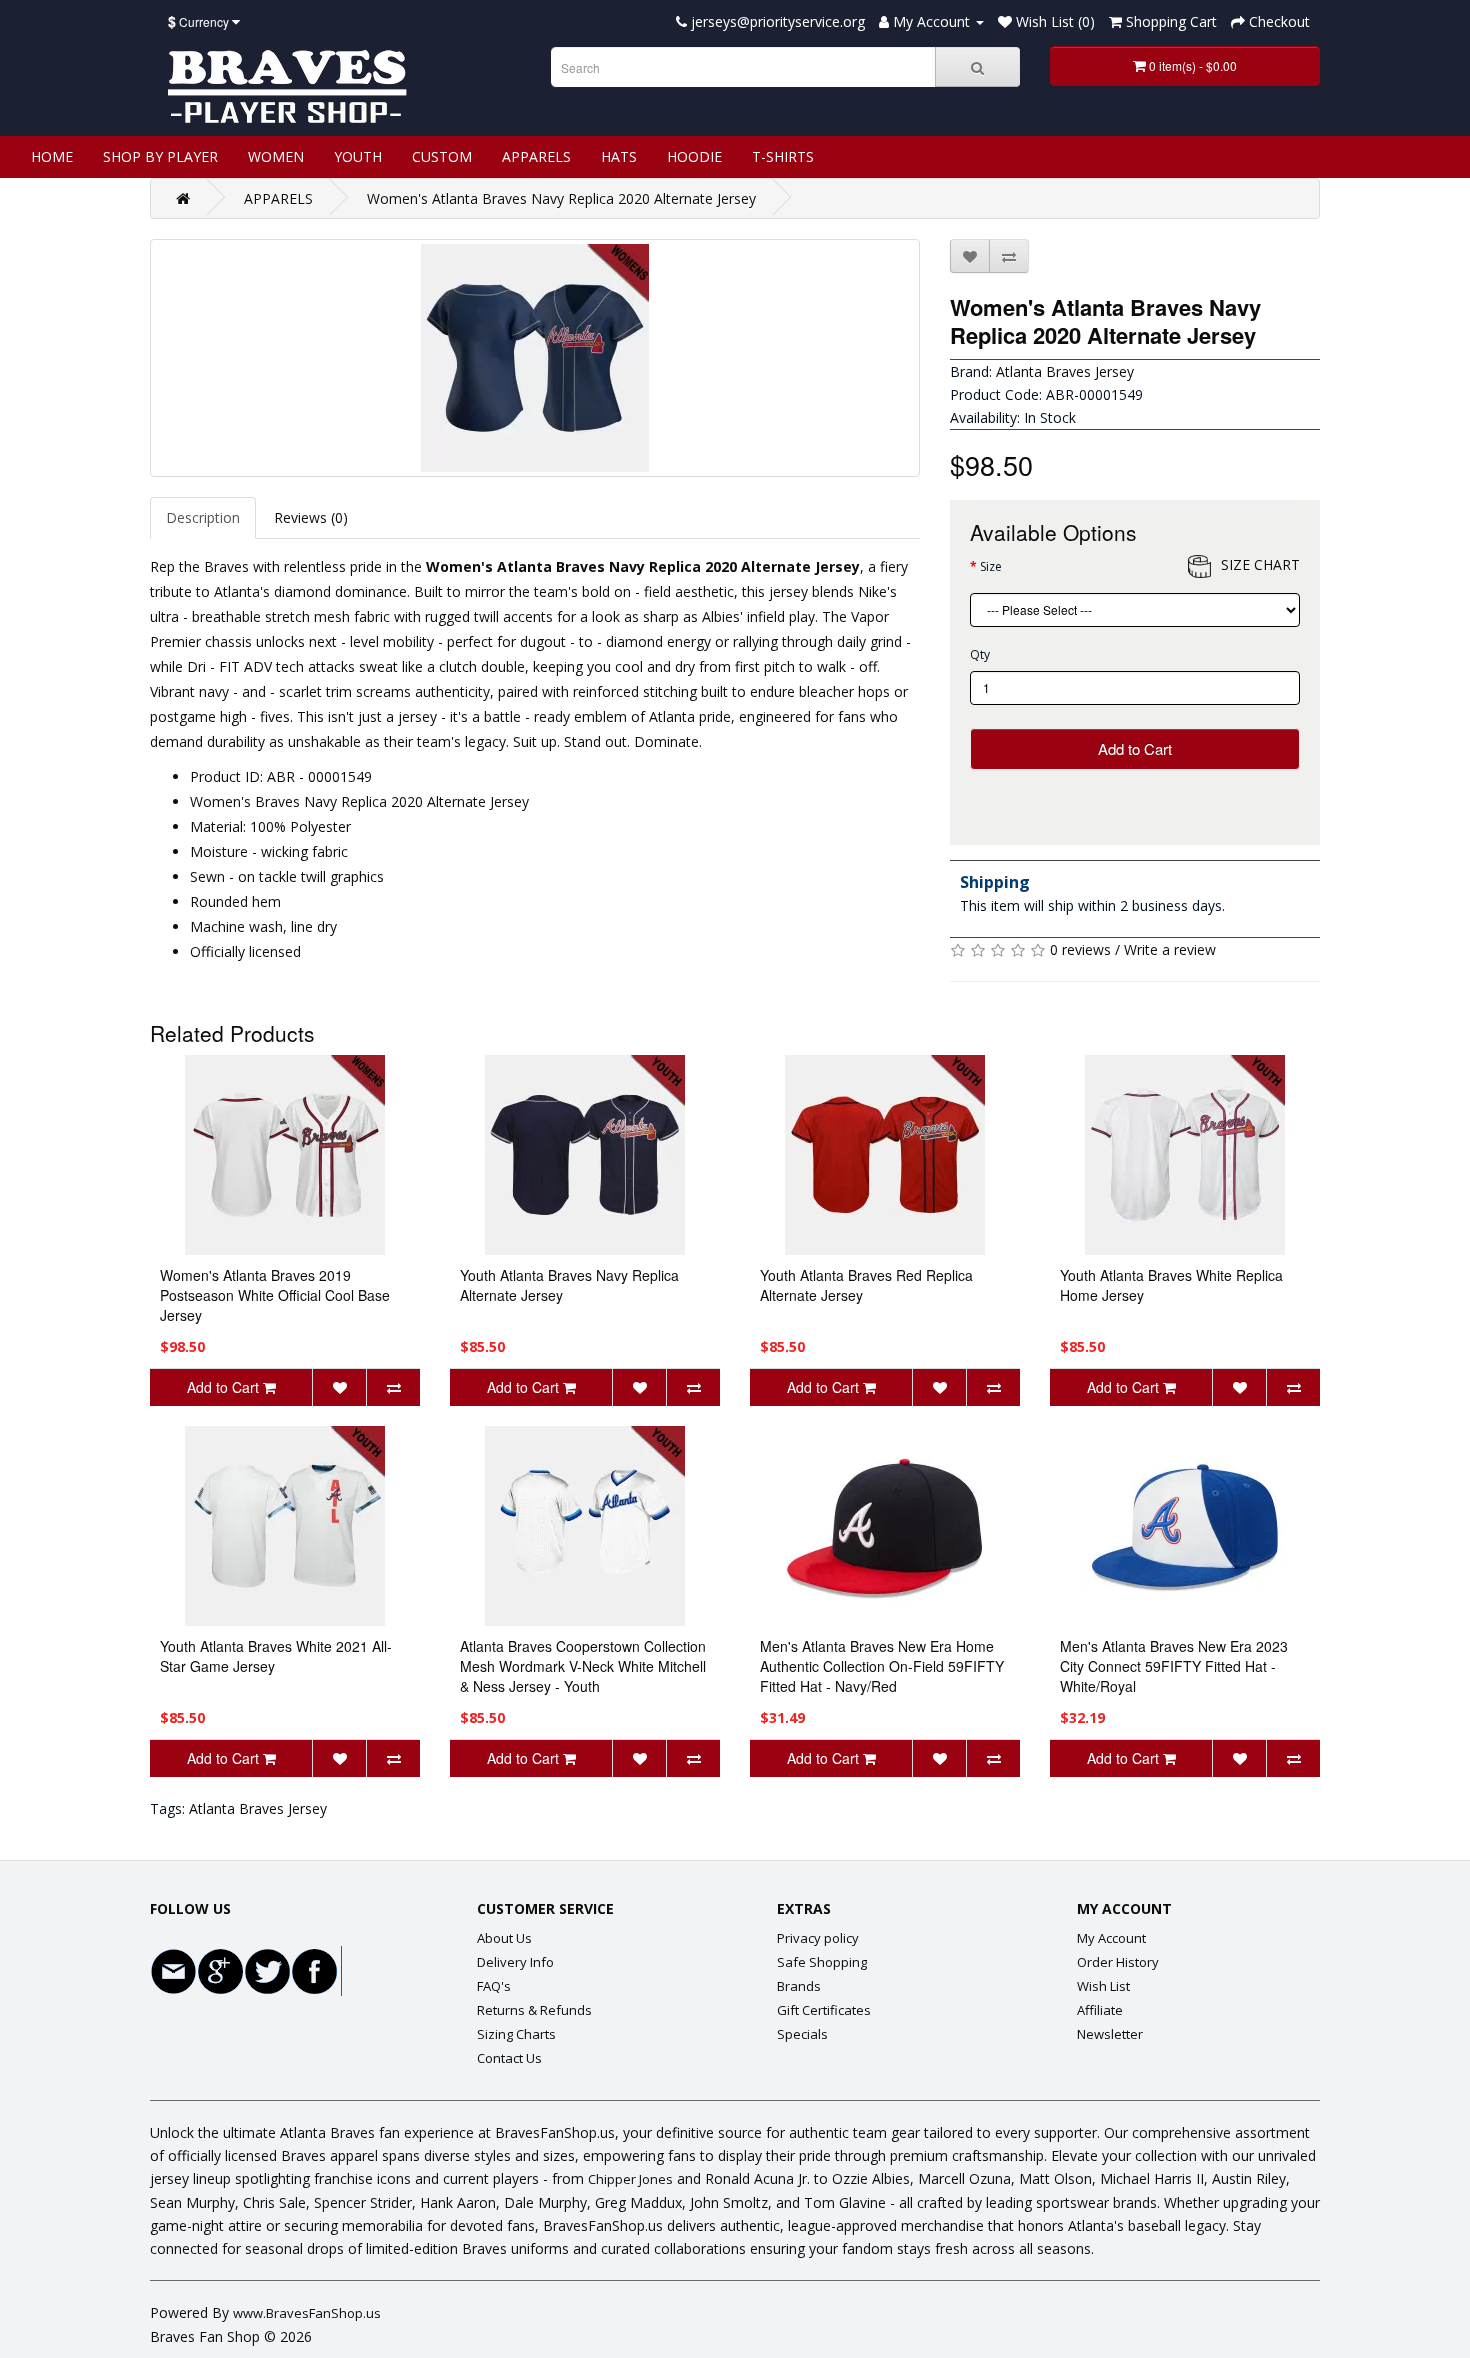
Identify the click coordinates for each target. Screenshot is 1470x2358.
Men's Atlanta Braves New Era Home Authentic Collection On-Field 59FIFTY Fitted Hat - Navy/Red (882, 1666)
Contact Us (509, 2058)
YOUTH (358, 156)
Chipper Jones (630, 2179)
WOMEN (276, 156)
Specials (802, 2034)
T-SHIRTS (783, 156)
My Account (1111, 1938)
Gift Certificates (824, 2010)
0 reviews (1080, 949)
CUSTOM (442, 156)
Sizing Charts (516, 2034)
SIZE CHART (1260, 564)
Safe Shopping (822, 1962)
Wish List (1103, 1986)
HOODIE (694, 156)
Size (991, 566)
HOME (52, 156)
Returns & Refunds (534, 2010)
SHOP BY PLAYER (160, 156)
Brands (799, 1986)
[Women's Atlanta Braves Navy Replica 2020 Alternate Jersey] (535, 358)
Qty (980, 654)
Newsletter (1110, 2034)
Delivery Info (515, 1962)
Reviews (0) (311, 517)
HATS (619, 156)
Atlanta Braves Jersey (1065, 371)
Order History (1118, 1962)
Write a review (1170, 949)
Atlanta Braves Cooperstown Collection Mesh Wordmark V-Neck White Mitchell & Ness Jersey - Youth (583, 1666)
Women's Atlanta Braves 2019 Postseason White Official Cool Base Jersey (275, 1295)
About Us (504, 1938)
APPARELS (536, 156)
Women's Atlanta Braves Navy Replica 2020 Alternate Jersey (561, 198)
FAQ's (494, 1986)
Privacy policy (818, 1938)
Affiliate (1100, 2010)
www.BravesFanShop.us (307, 2313)
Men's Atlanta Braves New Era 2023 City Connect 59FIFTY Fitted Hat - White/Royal (1174, 1666)
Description (203, 517)
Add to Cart (1135, 748)
